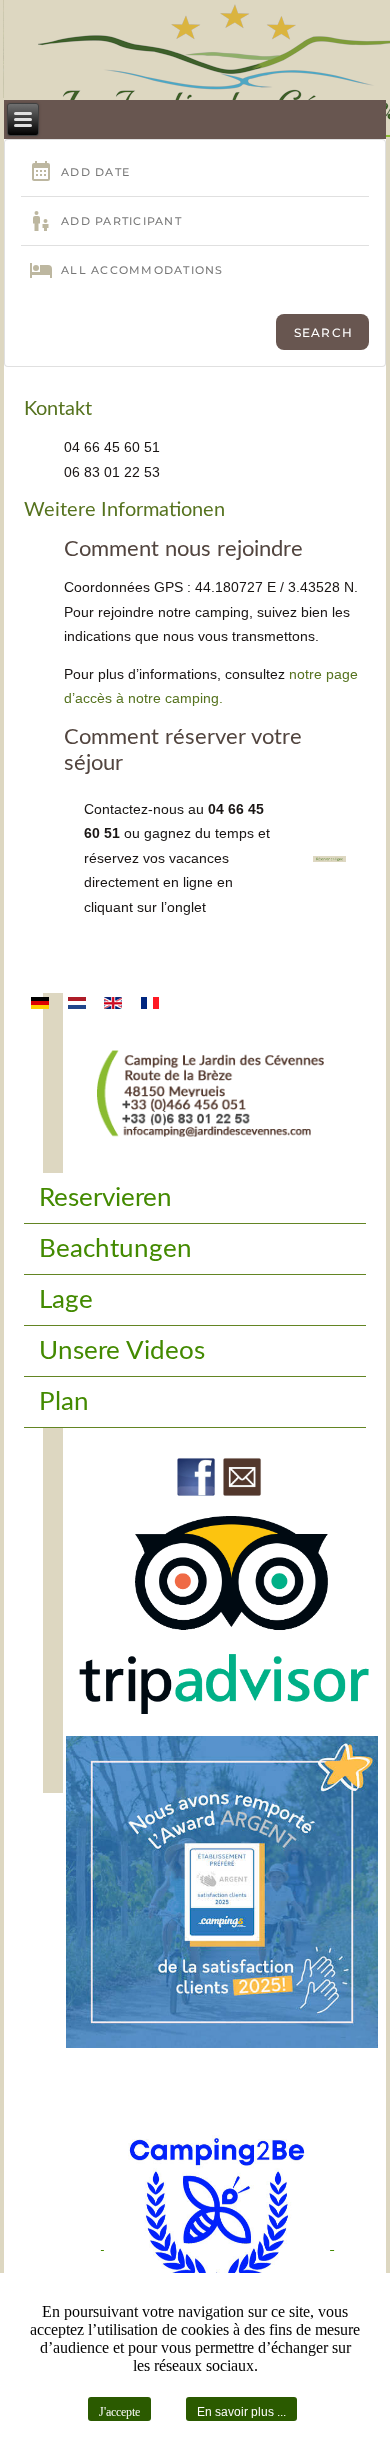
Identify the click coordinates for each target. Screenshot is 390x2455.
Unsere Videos (122, 1351)
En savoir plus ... (241, 2412)
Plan (64, 1402)
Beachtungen (115, 1249)
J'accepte (119, 2412)
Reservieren (105, 1198)
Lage (66, 1300)
